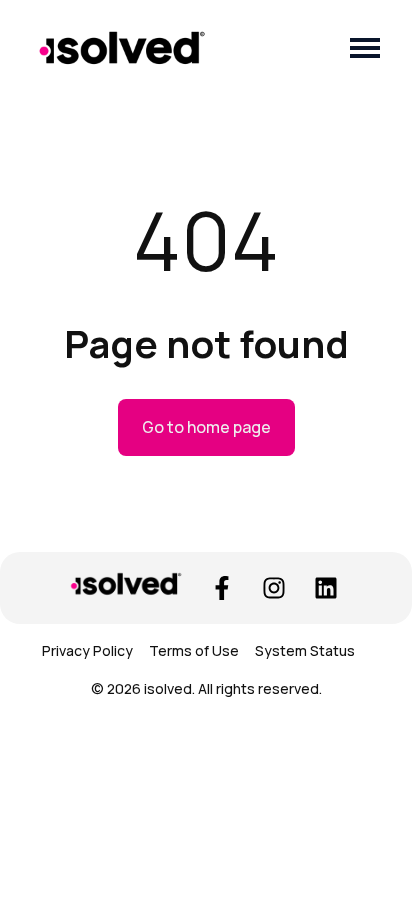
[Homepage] (122, 48)
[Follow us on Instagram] (274, 588)
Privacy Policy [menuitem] (87, 650)
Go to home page (206, 427)
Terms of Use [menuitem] (194, 650)
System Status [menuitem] (305, 650)
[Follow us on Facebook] (222, 588)
